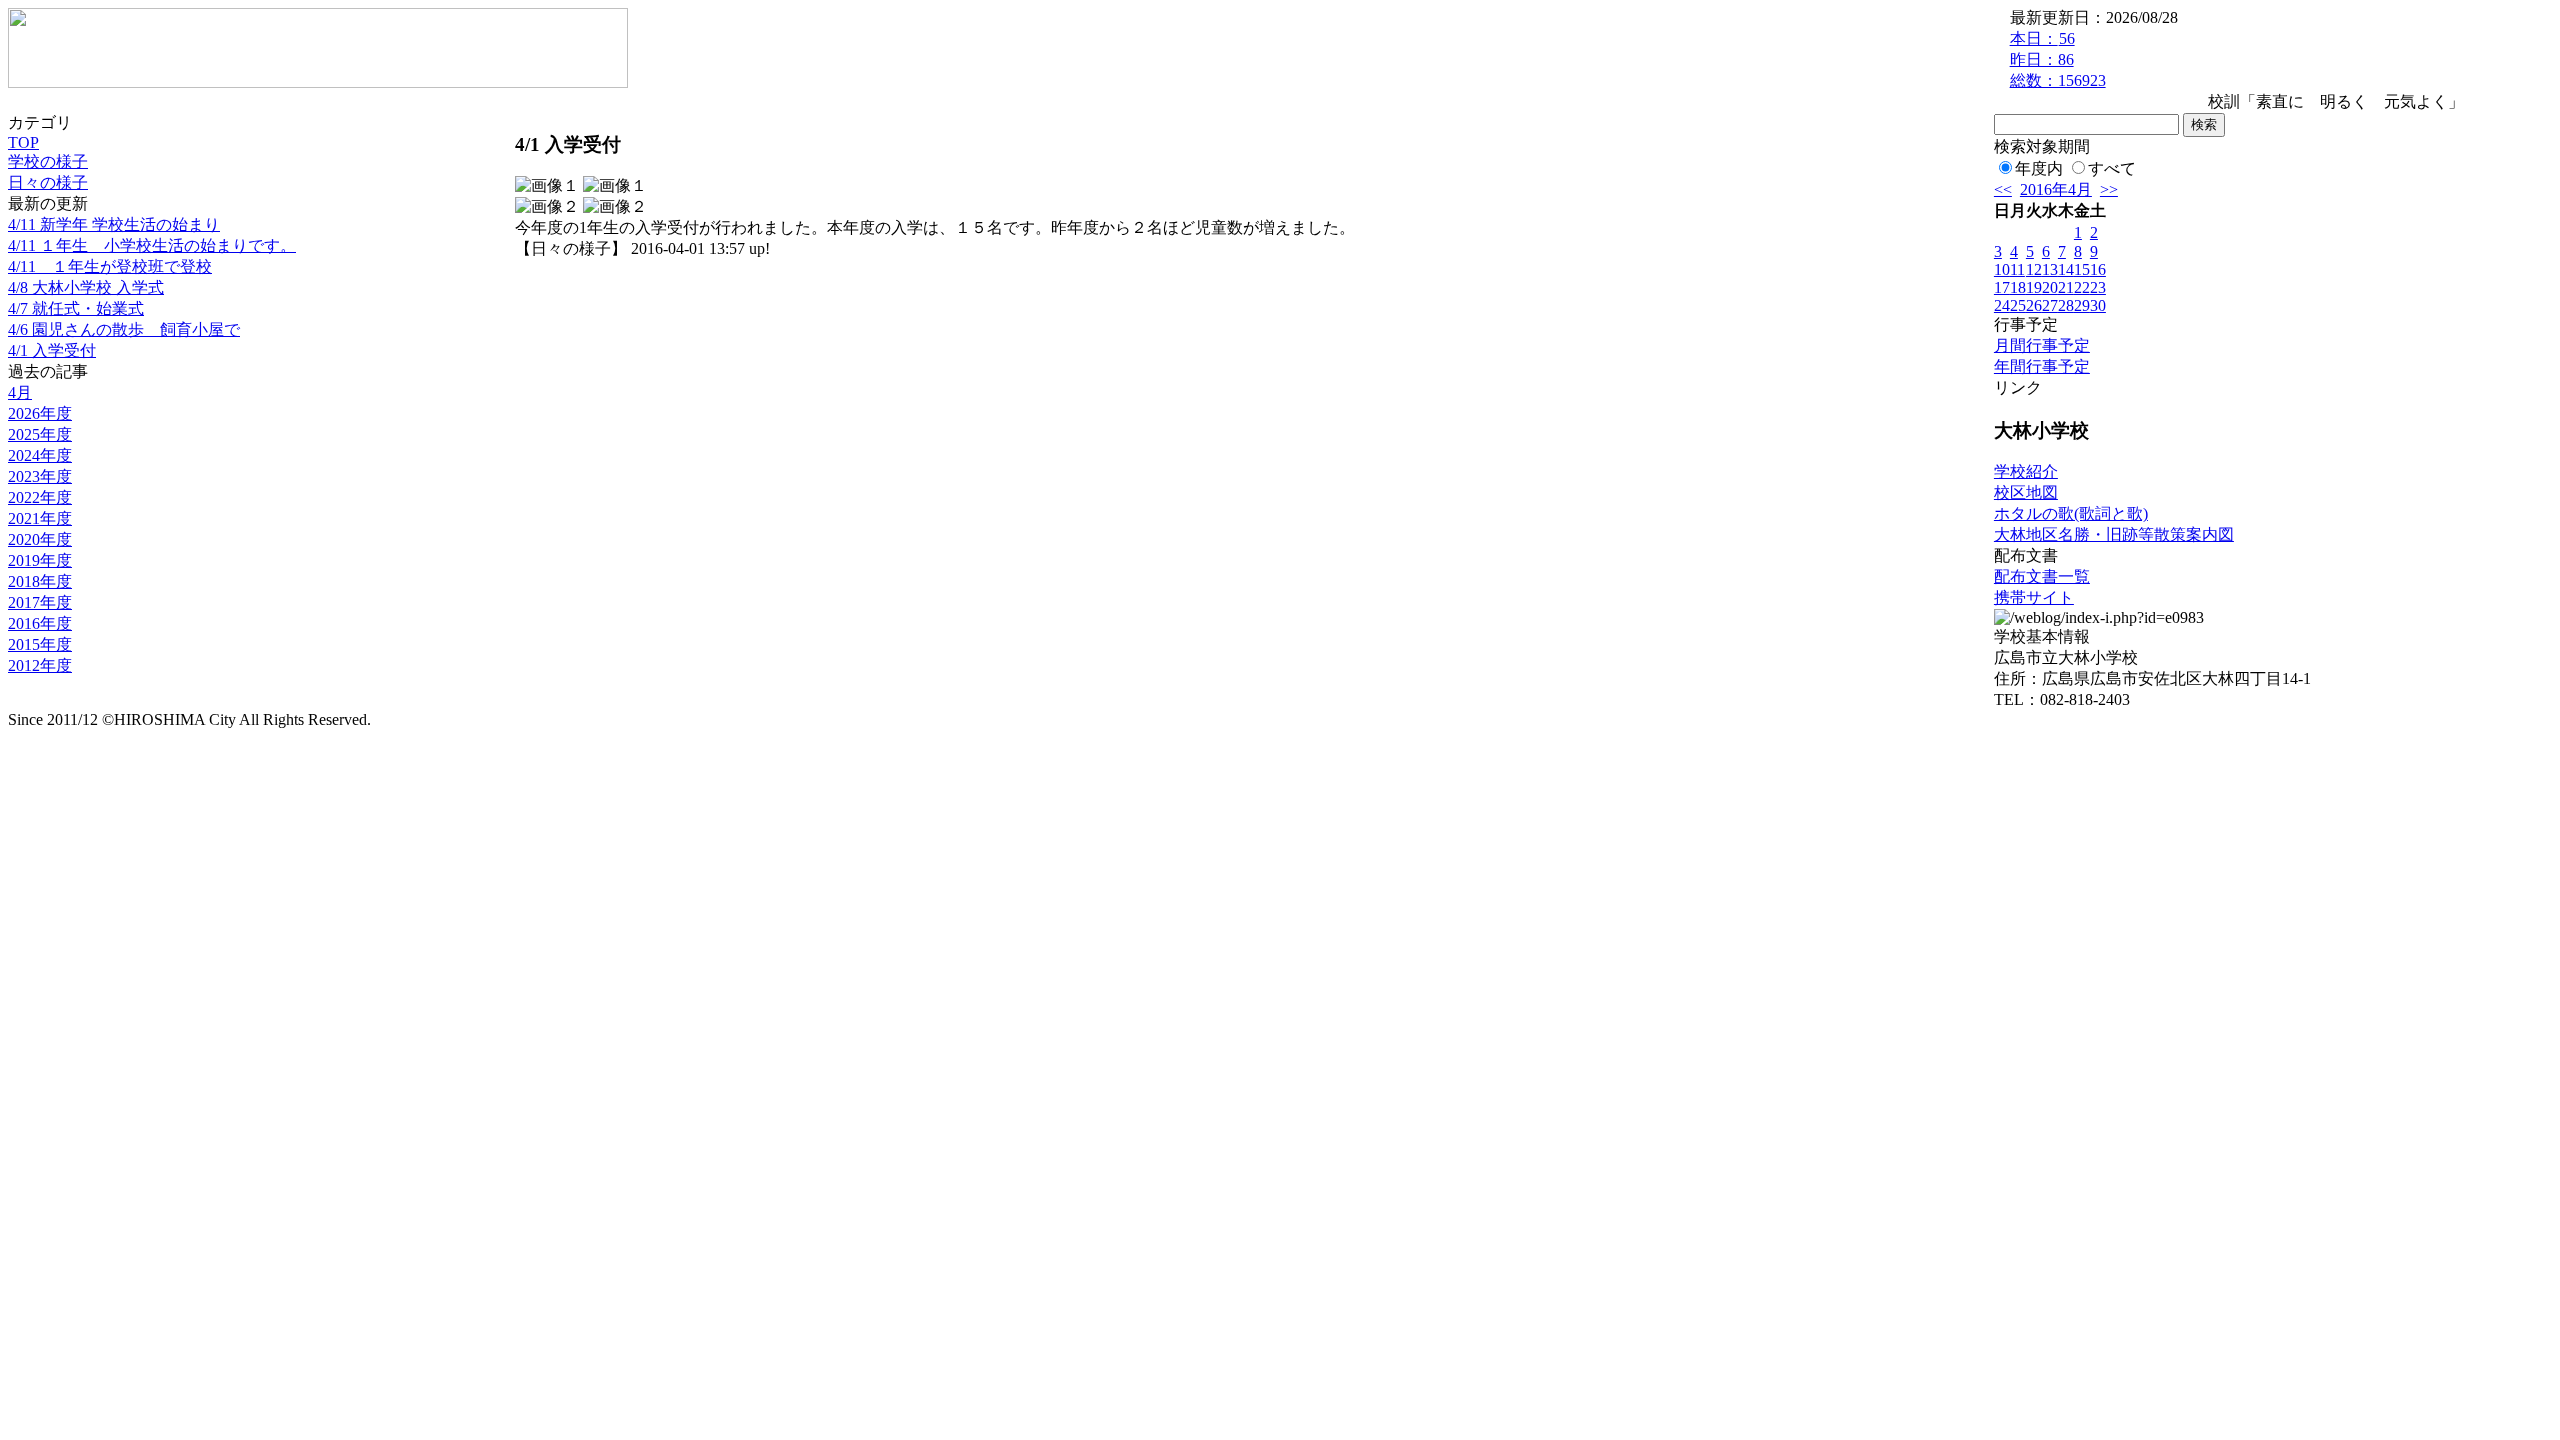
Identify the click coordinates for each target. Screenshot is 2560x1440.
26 (2034, 305)
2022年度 (40, 497)
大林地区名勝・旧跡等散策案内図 (2114, 534)
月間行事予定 (2042, 345)
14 (2066, 269)
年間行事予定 (2042, 366)
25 (2018, 305)
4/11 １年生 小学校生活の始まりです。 (152, 245)
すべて (2112, 168)
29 (2082, 305)
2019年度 (40, 560)
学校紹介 (2026, 471)
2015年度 (40, 644)
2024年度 (40, 455)
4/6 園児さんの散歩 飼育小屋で (124, 329)
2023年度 (40, 476)
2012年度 (40, 665)
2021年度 (40, 518)
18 (2018, 287)
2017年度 (40, 602)
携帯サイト (2034, 597)
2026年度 (40, 413)
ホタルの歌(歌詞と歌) (2071, 513)
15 (2082, 269)
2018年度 (40, 581)
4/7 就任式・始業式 (76, 308)
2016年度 (40, 623)
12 (2034, 269)
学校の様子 (48, 161)
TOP (23, 142)
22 (2082, 287)
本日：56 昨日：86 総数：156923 (2058, 59)
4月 (20, 392)
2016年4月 (2056, 189)
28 (2066, 305)
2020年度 (40, 539)
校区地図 (2026, 492)
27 (2050, 305)
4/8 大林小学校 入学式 (86, 287)
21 (2066, 287)
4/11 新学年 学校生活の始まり (114, 224)
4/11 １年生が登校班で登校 (110, 266)
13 (2050, 269)
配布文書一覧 (2042, 576)
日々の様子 (48, 182)
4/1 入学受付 (52, 350)
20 (2050, 287)
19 (2034, 287)
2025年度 (40, 434)
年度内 (2039, 168)
